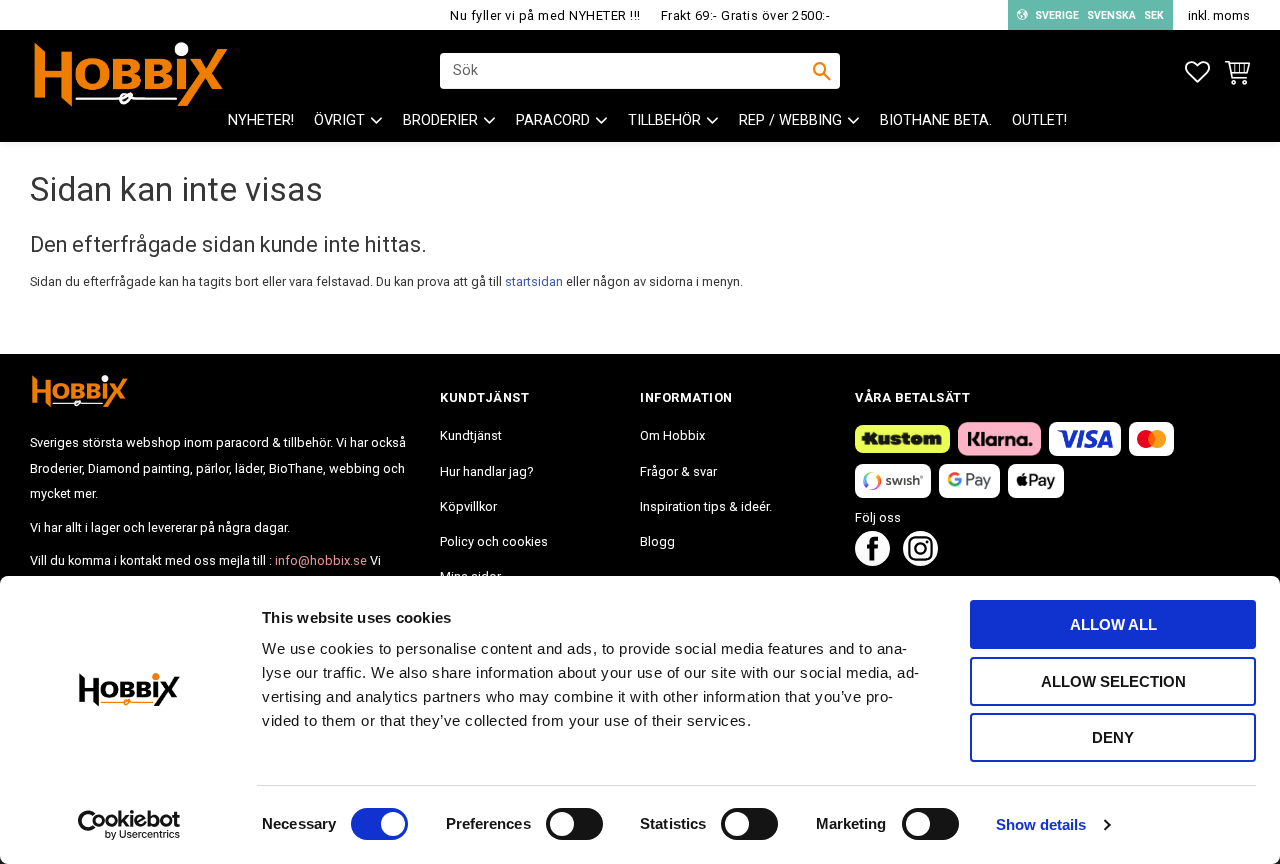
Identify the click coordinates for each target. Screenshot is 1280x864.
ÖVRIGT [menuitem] (339, 120)
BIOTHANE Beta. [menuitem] (936, 120)
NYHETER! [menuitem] (261, 120)
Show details (1041, 824)
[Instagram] (920, 560)
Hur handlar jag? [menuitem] (486, 471)
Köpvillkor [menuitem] (468, 506)
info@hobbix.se (321, 560)
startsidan (534, 281)
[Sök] (822, 71)
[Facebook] (872, 560)
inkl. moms (1219, 15)
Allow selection (1113, 681)
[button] (1197, 72)
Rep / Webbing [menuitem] (790, 120)
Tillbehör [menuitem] (664, 120)
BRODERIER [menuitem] (440, 120)
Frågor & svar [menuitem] (678, 471)
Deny (1113, 737)
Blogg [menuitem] (657, 541)
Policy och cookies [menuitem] (494, 541)
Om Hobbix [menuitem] (672, 435)
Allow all (1113, 624)
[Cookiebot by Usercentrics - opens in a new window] (129, 825)
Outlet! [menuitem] (1039, 120)
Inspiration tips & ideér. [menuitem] (706, 506)
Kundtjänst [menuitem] (471, 435)
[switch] (574, 824)
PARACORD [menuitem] (553, 120)
